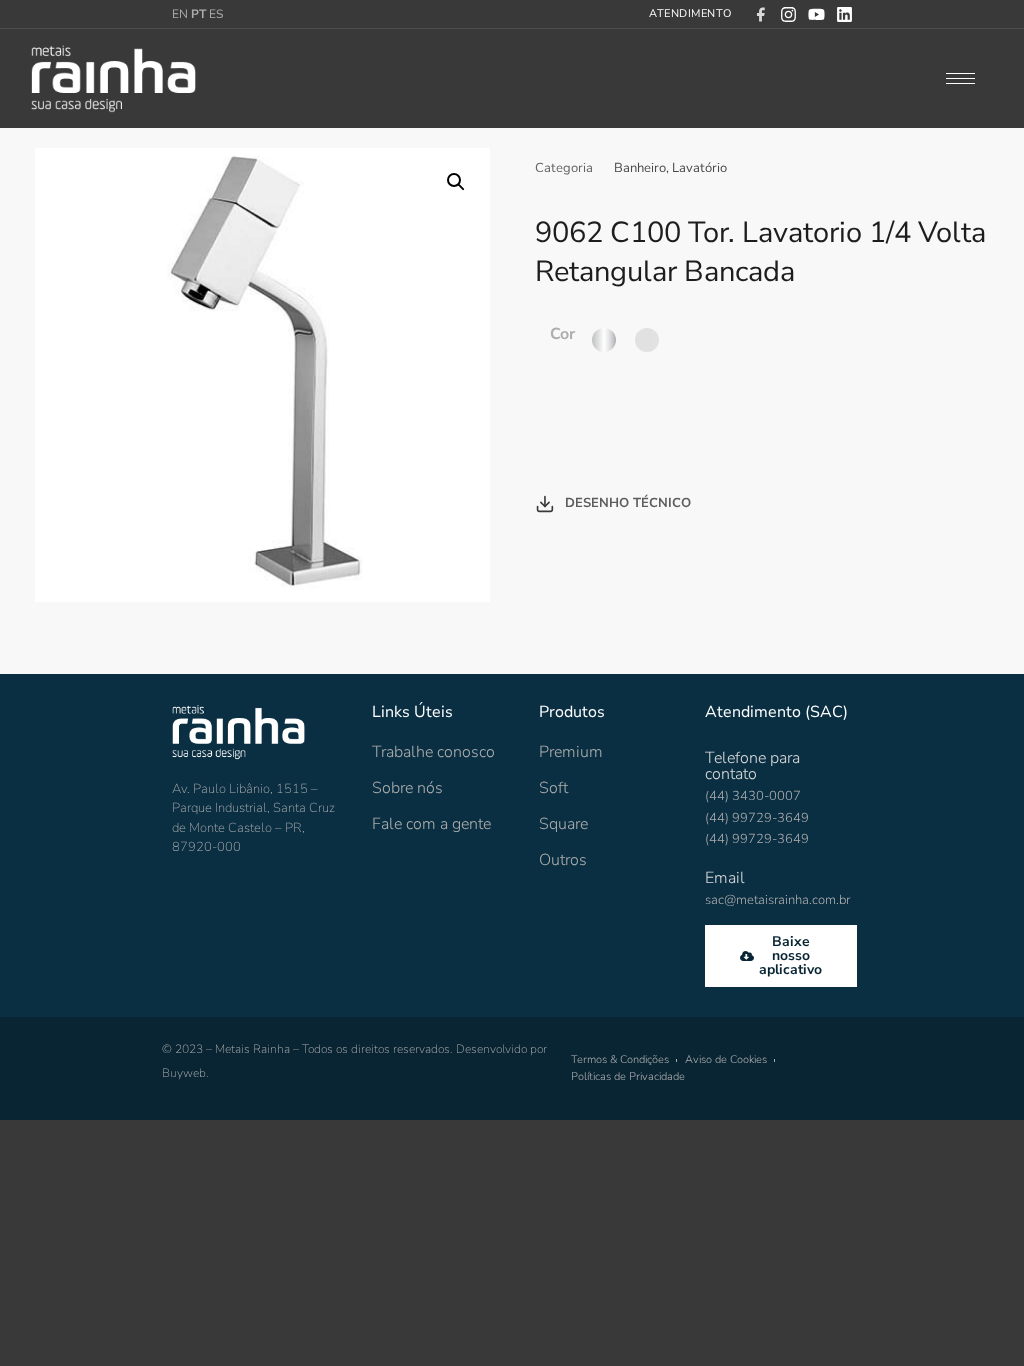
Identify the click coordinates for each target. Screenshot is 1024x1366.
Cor (562, 334)
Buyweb (184, 1073)
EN (180, 14)
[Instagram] (788, 14)
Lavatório (699, 168)
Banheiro (640, 168)
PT (198, 14)
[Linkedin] (844, 14)
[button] (456, 182)
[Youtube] (816, 14)
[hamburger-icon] (960, 78)
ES (216, 14)
